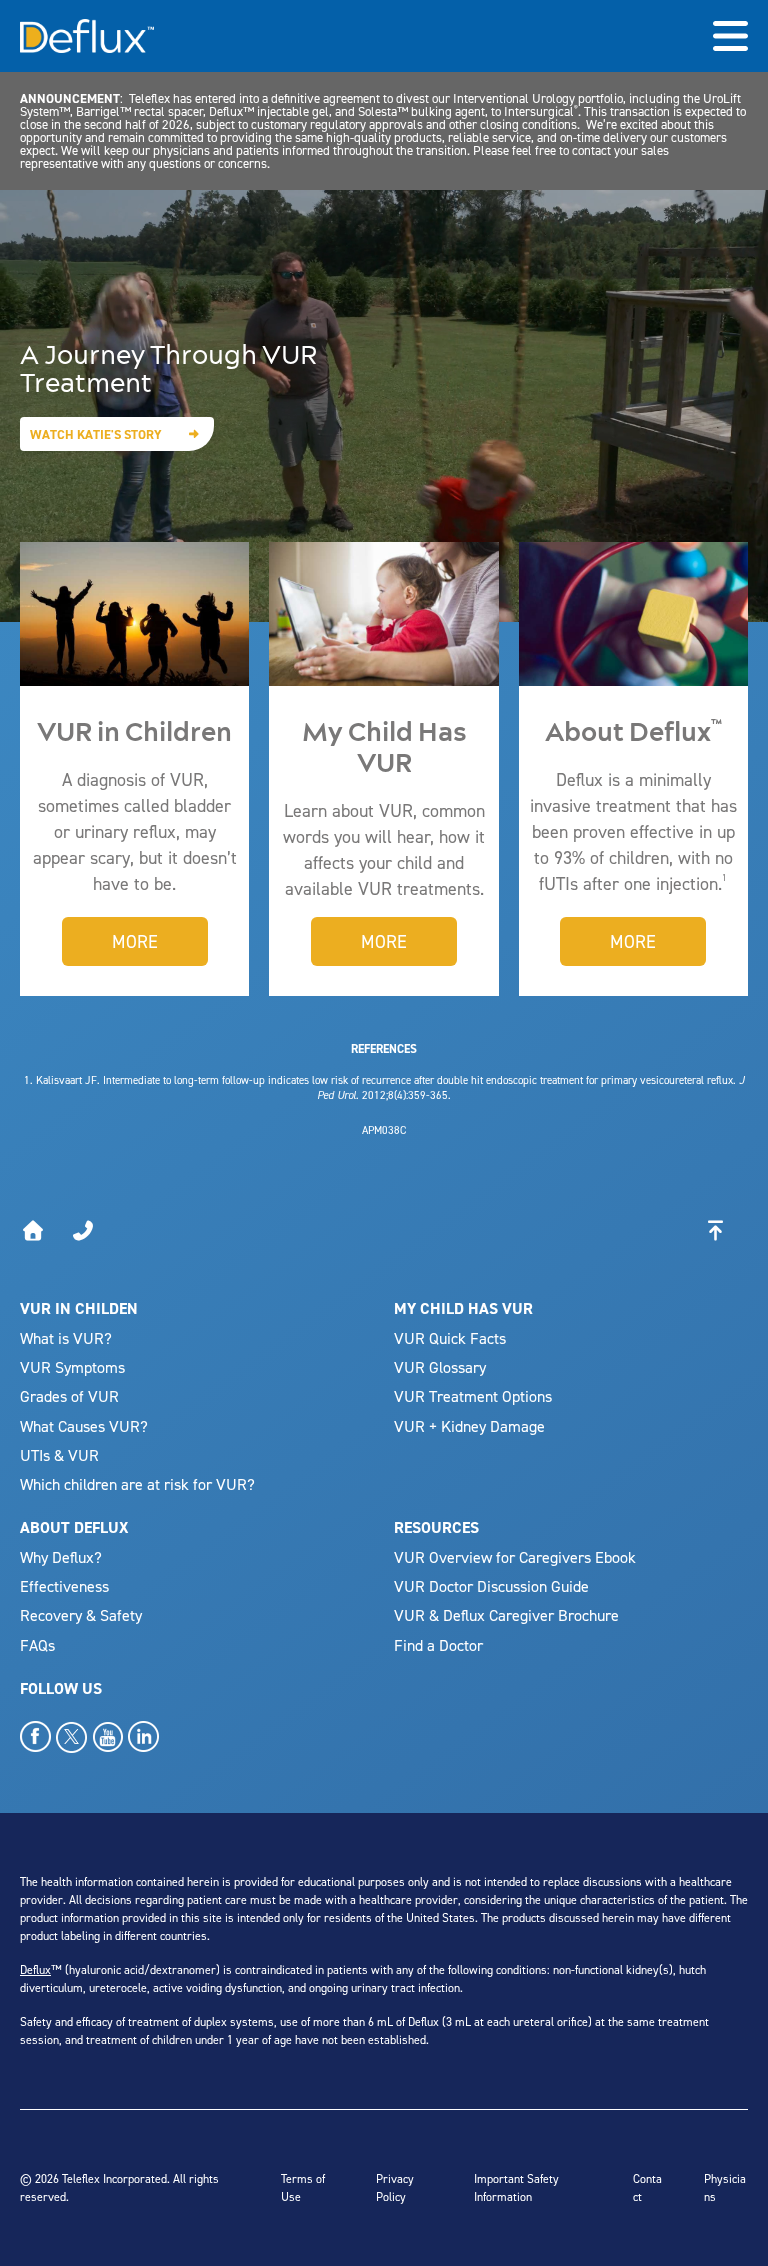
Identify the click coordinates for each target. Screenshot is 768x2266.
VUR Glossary (440, 1367)
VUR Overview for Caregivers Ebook (515, 1557)
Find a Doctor (438, 1645)
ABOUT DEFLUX (74, 1527)
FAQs (37, 1645)
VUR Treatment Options (473, 1396)
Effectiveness (64, 1586)
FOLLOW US (61, 1688)
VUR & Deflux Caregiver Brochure (506, 1615)
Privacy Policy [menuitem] (395, 2187)
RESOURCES (436, 1527)
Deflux (35, 1969)
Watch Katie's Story (96, 434)
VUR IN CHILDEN (79, 1308)
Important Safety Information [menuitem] (516, 2187)
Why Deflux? (61, 1557)
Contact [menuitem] (647, 2187)
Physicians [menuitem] (725, 2187)
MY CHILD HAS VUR (463, 1308)
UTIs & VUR (59, 1455)
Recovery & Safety (81, 1615)
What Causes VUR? (84, 1426)
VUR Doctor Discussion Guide (491, 1586)
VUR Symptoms (72, 1367)
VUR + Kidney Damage (469, 1426)
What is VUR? (66, 1338)
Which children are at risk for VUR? (137, 1484)
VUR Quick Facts (450, 1338)
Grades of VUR (69, 1396)
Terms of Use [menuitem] (303, 2187)
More (135, 941)
